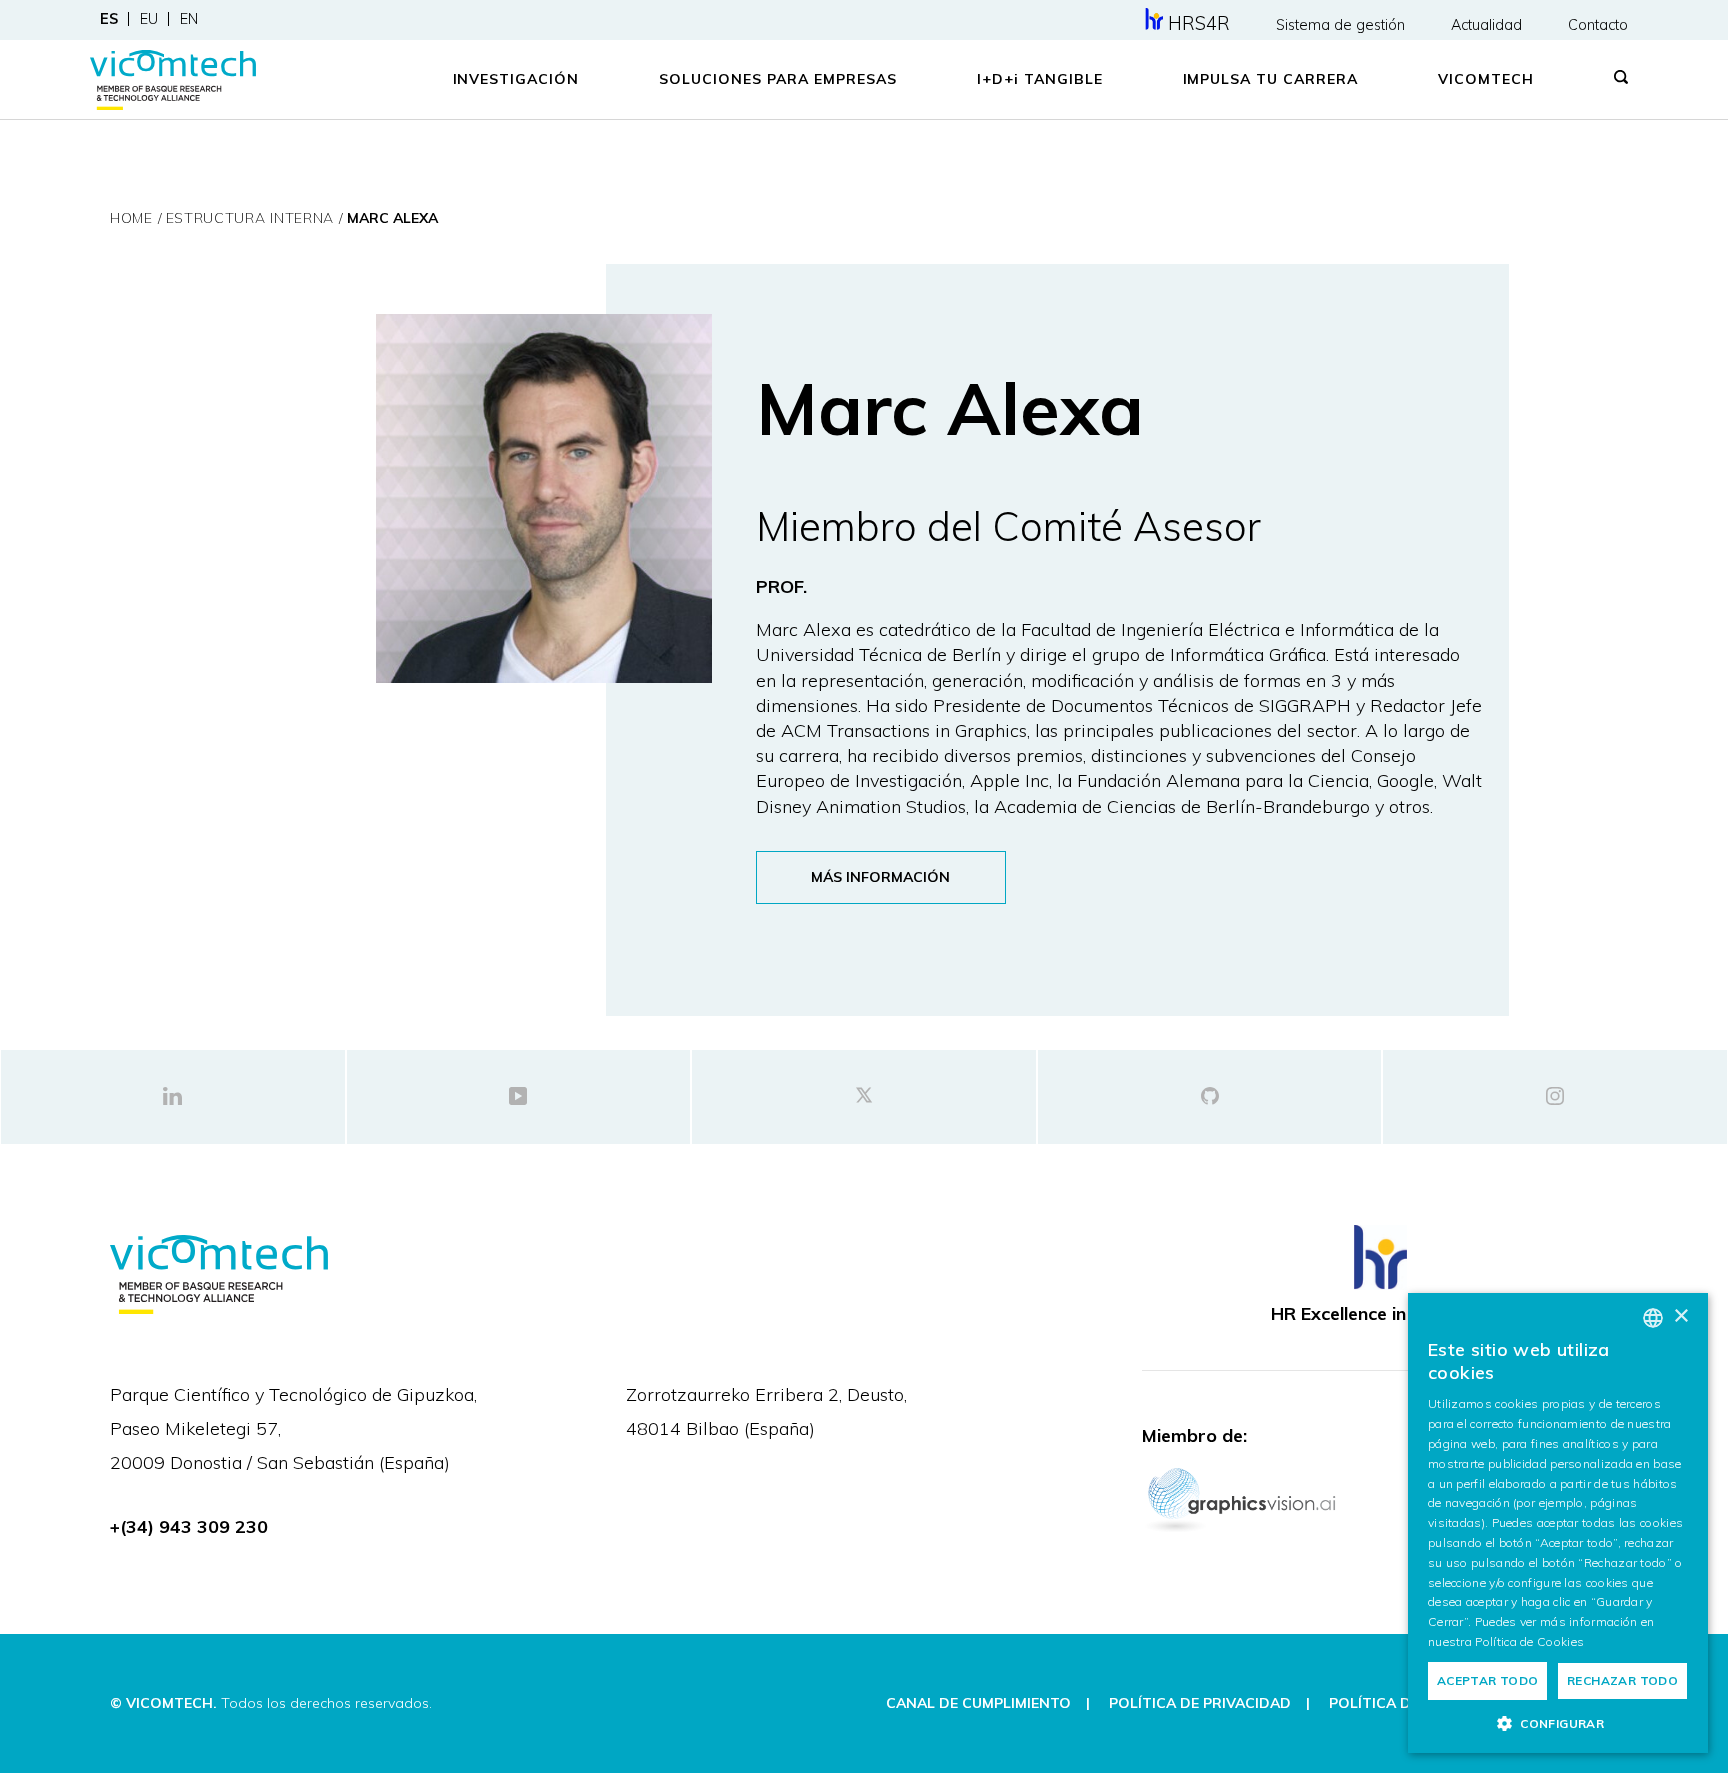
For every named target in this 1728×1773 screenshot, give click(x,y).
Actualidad (1486, 25)
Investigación (516, 79)
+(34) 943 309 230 (189, 1526)
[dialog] (1558, 1523)
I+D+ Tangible (1040, 79)
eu (149, 19)
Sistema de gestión (1340, 25)
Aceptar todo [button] (1488, 1680)
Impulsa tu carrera (1271, 79)
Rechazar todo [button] (1622, 1680)
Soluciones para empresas (778, 79)
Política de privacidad (1200, 1703)
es (109, 19)
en (189, 19)
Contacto (1598, 25)
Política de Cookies (1529, 1641)
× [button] (1680, 1316)
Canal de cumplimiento (978, 1703)
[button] (1558, 1723)
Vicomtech (1486, 79)
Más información (880, 877)
